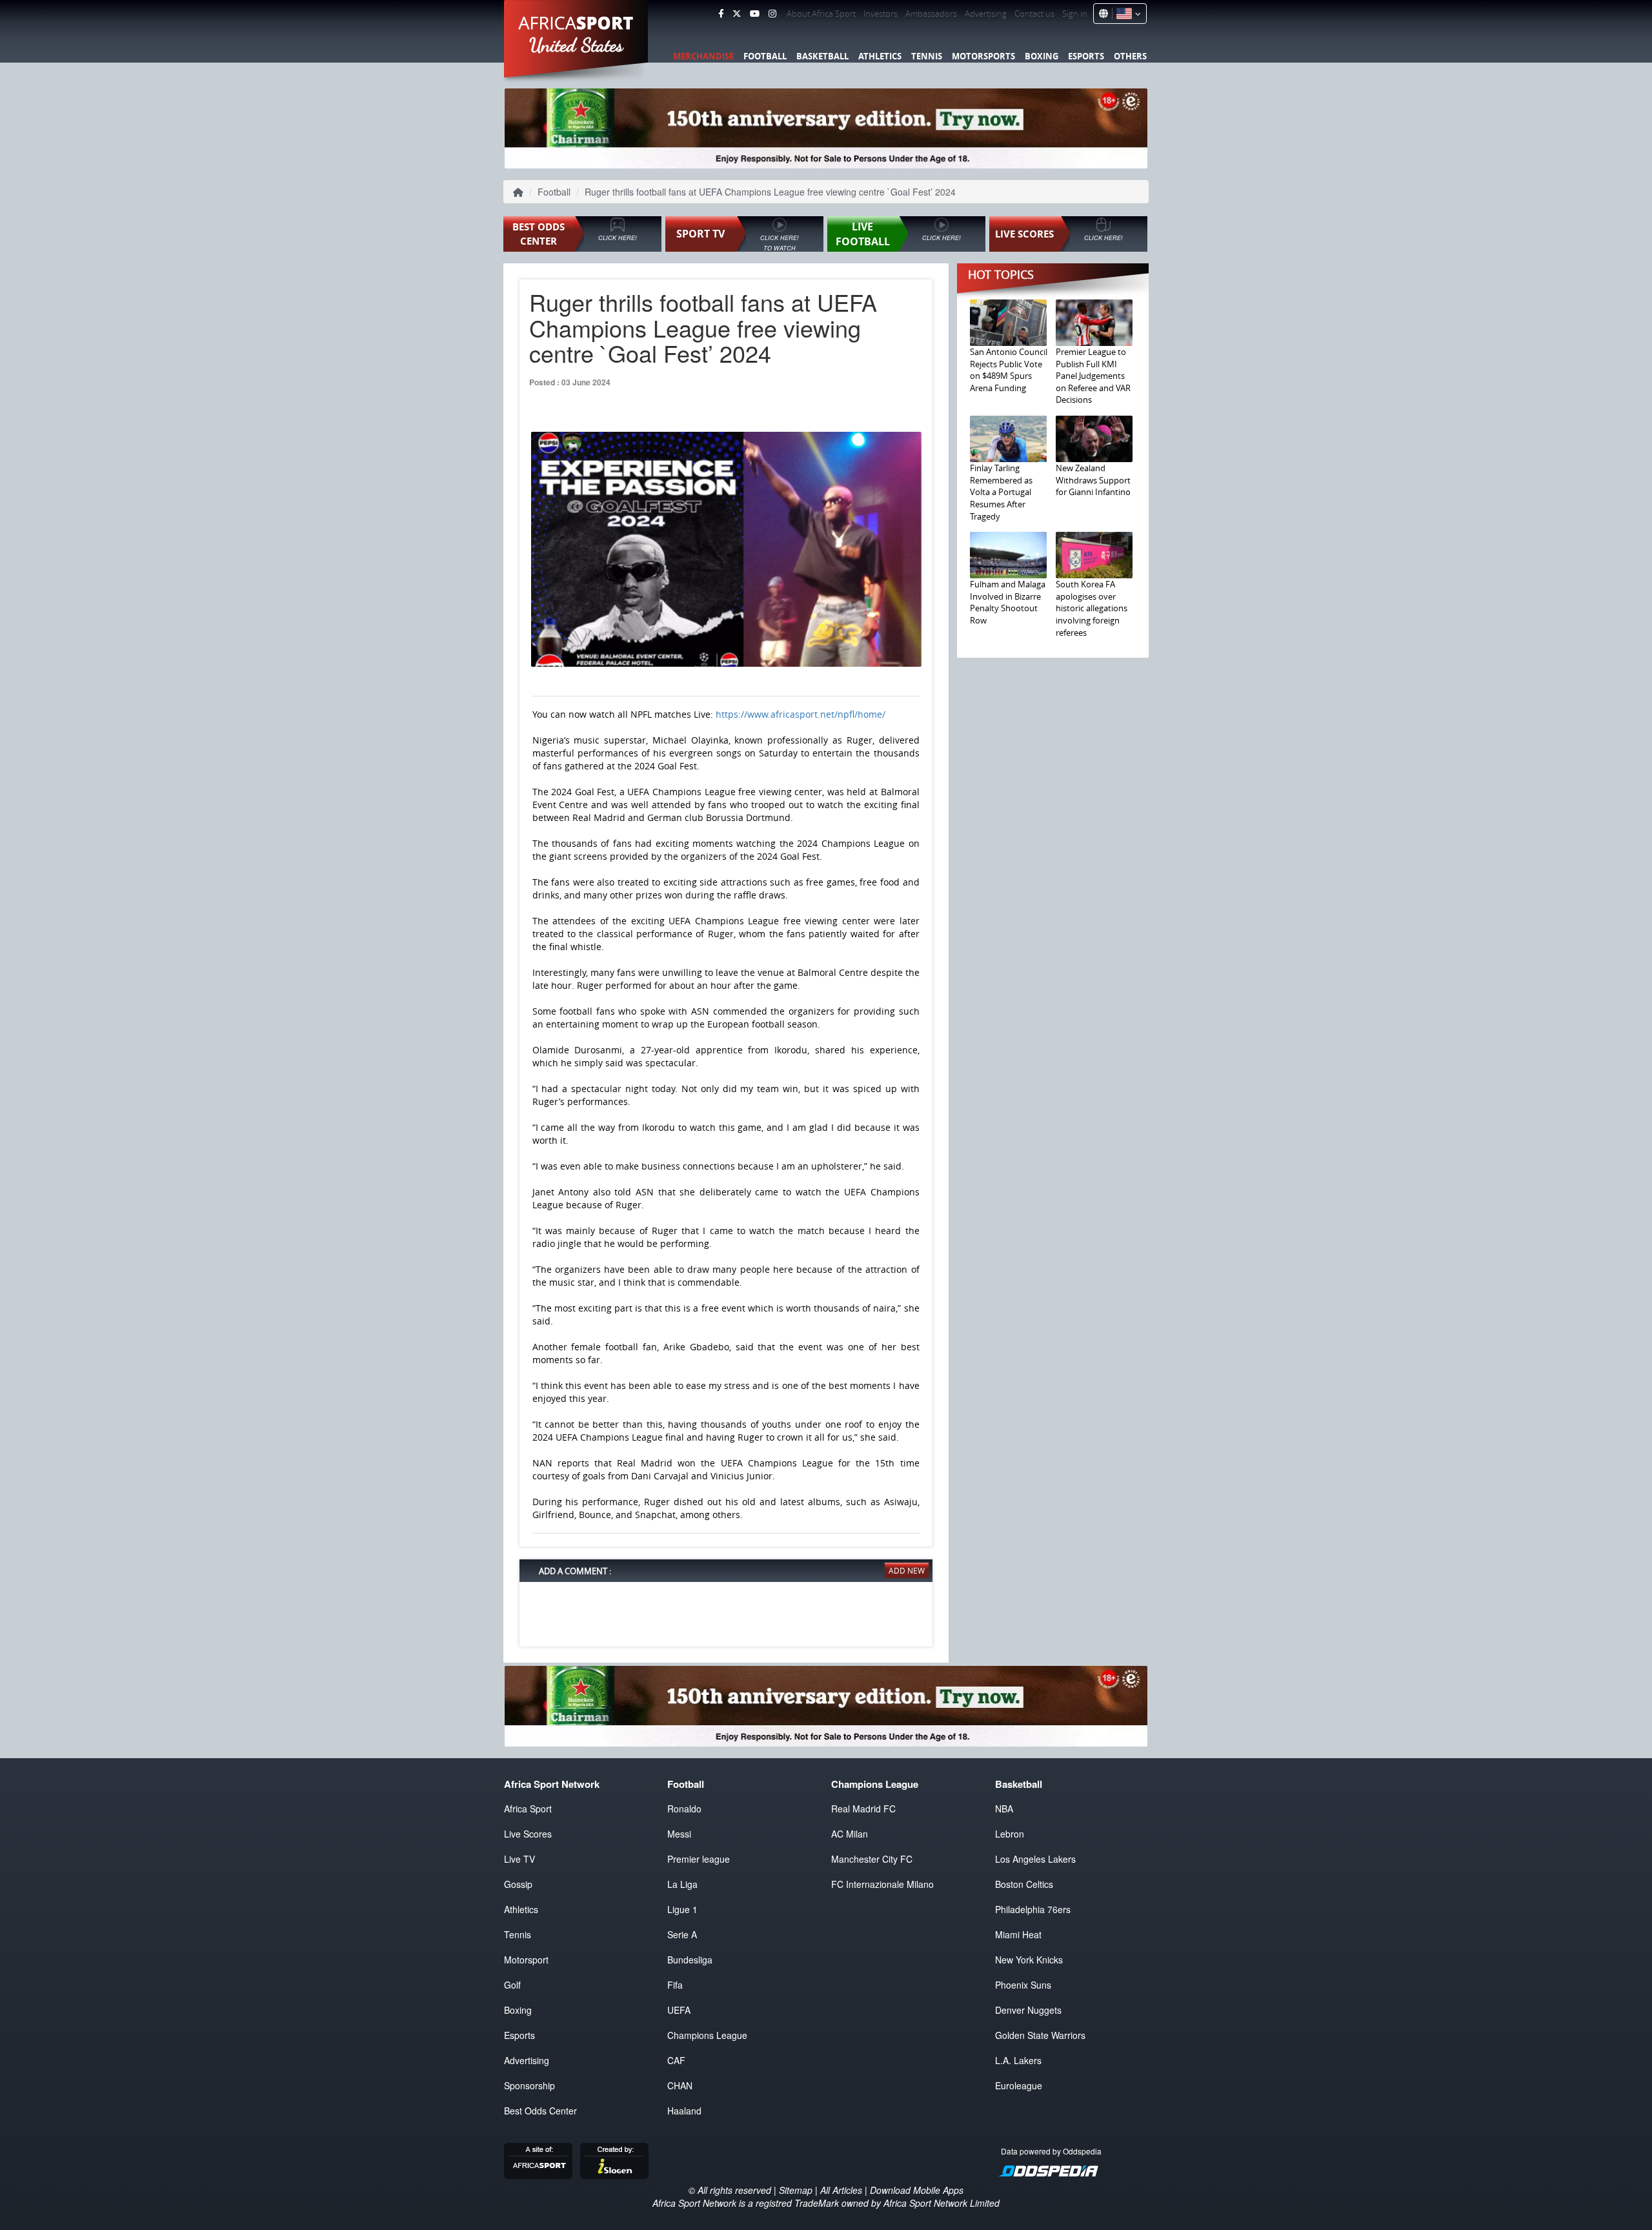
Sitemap (796, 2190)
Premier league (699, 1859)
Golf (512, 1985)
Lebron (1010, 1834)
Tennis (927, 56)
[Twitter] (737, 14)
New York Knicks (1029, 1960)
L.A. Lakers (1018, 2060)
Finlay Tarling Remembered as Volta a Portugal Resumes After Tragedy (1001, 492)
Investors (881, 14)
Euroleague (1019, 2085)
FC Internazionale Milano (882, 1884)
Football (765, 56)
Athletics (880, 56)
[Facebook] (721, 14)
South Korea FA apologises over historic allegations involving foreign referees (1092, 608)
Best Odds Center (540, 2111)
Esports (1086, 56)
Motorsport (526, 1960)
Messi (679, 1834)
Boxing (1042, 56)
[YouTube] (755, 14)
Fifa (675, 1985)
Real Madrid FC (863, 1809)
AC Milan (850, 1834)
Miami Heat (1018, 1934)
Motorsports (983, 56)
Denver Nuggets (1028, 2010)
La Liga (682, 1884)
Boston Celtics (1024, 1884)
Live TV (519, 1859)
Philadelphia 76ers (1033, 1909)
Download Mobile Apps (917, 2190)
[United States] (1126, 14)
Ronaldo (684, 1809)
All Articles (841, 2190)
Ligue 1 (682, 1909)
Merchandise (703, 56)
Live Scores (528, 1834)
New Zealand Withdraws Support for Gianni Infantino (1093, 480)
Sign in (1075, 14)
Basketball (822, 56)
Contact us (1034, 14)
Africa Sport (528, 1809)
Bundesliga (690, 1960)
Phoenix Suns (1023, 1985)
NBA (1004, 1809)
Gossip (518, 1884)
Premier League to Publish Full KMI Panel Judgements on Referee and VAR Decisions (1093, 376)
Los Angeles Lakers (1035, 1859)
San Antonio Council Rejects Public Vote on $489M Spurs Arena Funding (1009, 370)
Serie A (682, 1934)
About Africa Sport (821, 14)
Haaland (684, 2111)
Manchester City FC (872, 1859)
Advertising (986, 14)
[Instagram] (772, 14)
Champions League (707, 2035)
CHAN (680, 2085)
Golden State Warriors (1040, 2035)
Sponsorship (529, 2085)
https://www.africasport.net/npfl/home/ (801, 714)
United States (577, 45)
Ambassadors (931, 14)
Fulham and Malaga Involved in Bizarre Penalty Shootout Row (1008, 602)
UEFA (679, 2010)
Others (1130, 56)
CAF (676, 2060)
